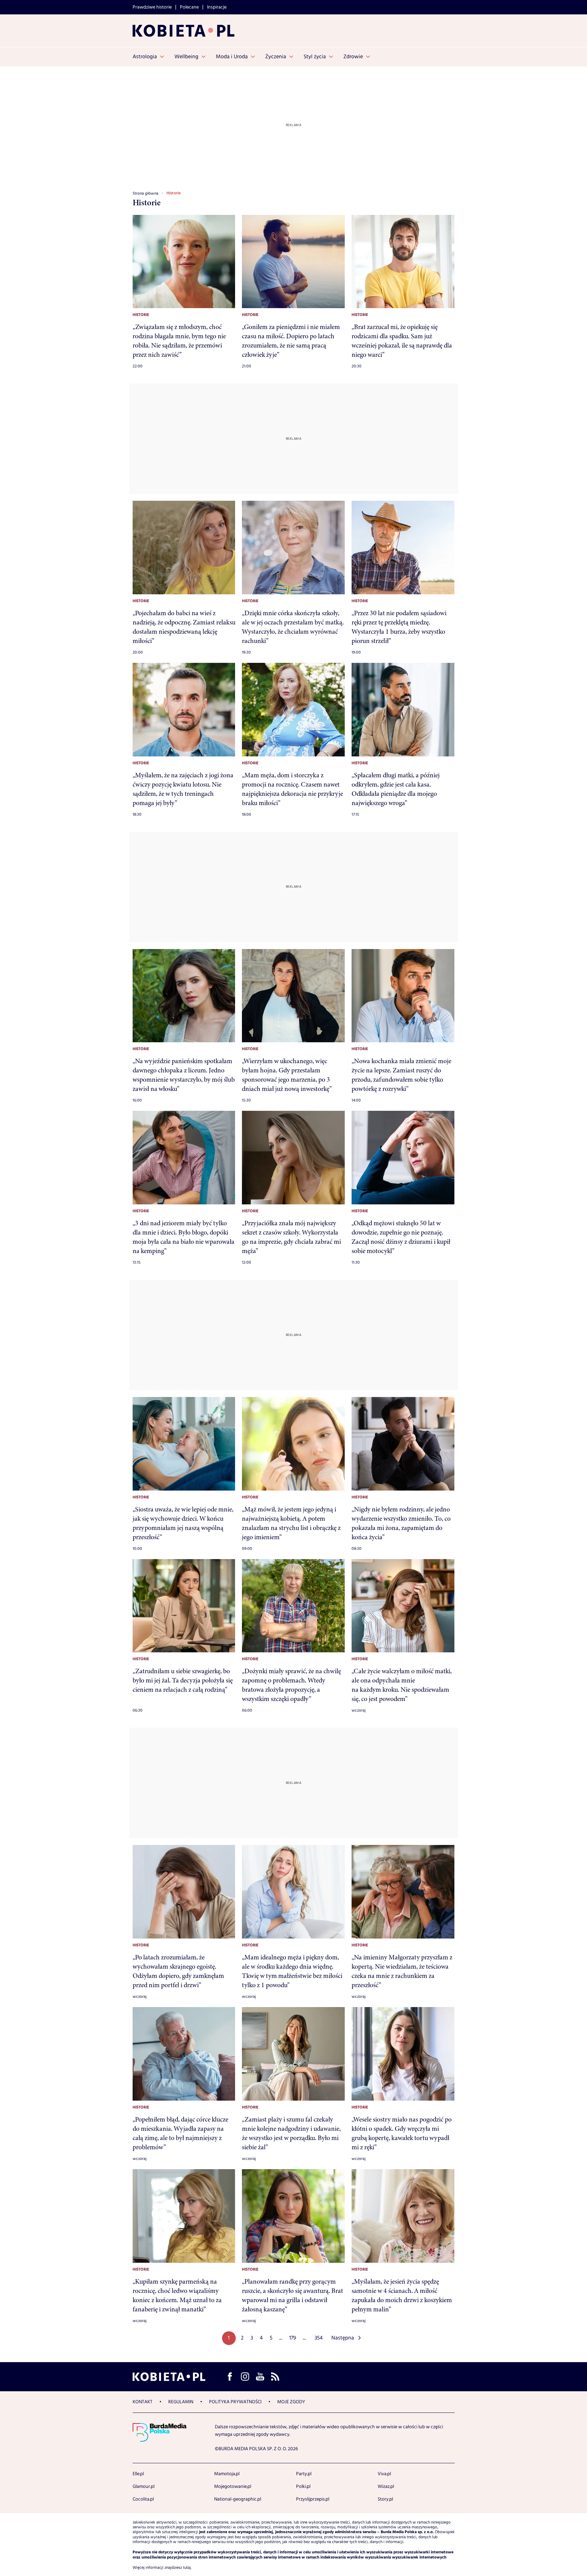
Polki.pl (303, 2487)
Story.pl (385, 2499)
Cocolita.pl (143, 2499)
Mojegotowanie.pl (233, 2487)
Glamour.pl (144, 2487)
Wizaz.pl (386, 2487)
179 (293, 2338)
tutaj (187, 2568)
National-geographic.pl (238, 2499)
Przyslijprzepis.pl (313, 2499)
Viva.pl (384, 2474)
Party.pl (304, 2474)
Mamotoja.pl (227, 2474)
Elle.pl (138, 2474)
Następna (343, 2338)
